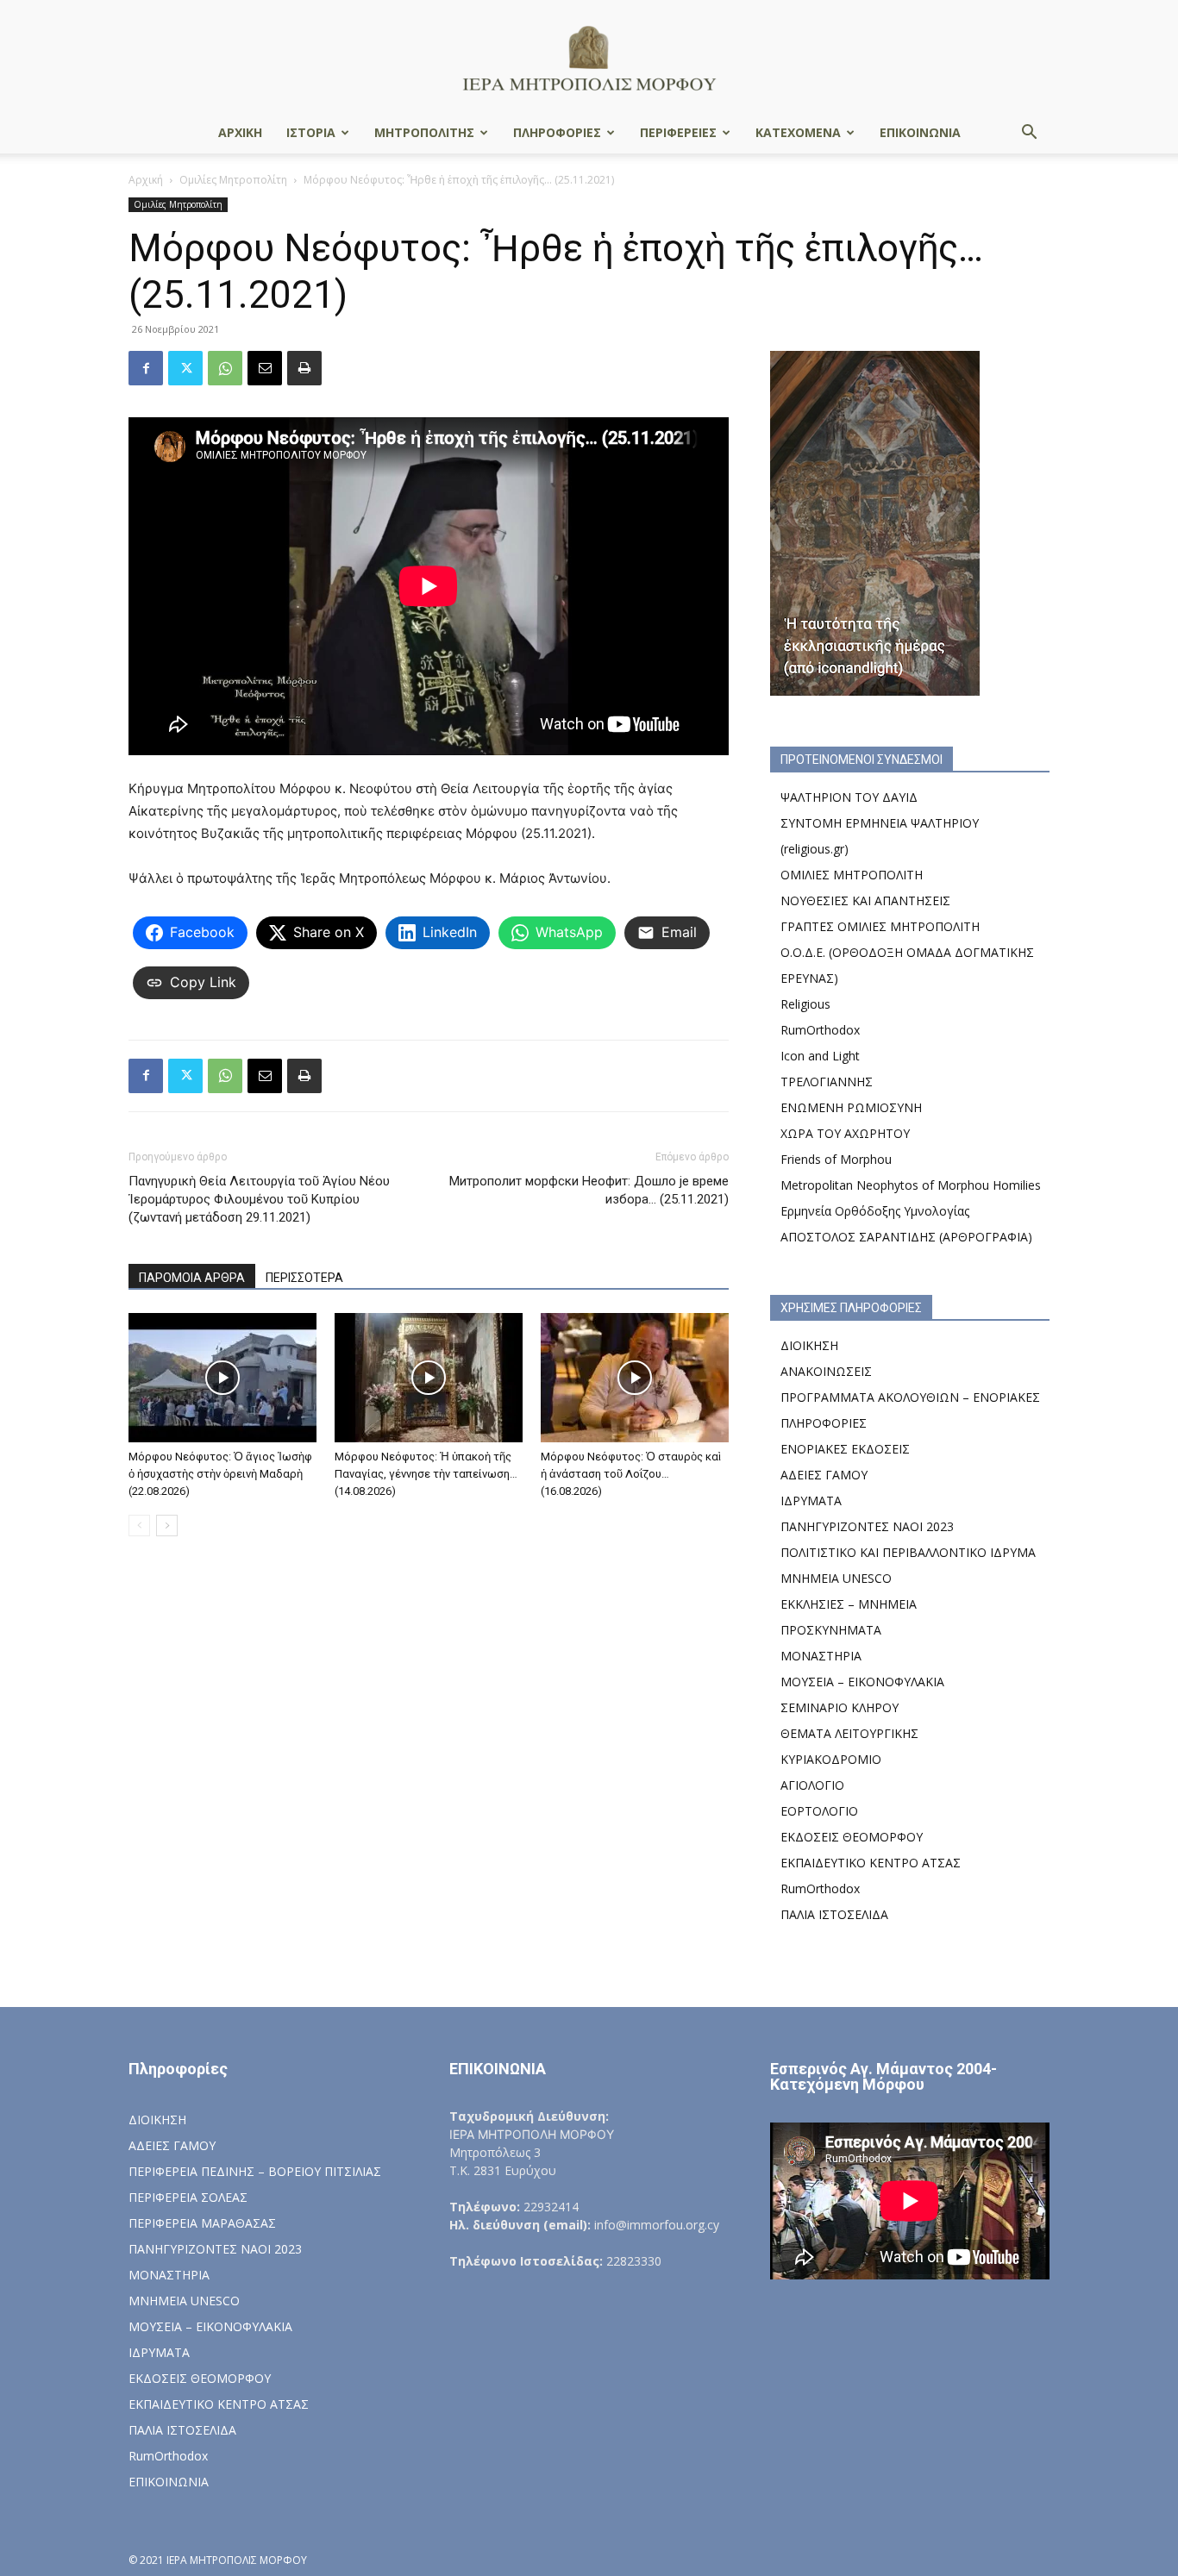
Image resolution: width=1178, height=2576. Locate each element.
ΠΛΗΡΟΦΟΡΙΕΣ (557, 132)
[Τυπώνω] (304, 368)
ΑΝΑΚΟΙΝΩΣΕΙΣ (826, 1371)
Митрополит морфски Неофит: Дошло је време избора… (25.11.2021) (589, 1190)
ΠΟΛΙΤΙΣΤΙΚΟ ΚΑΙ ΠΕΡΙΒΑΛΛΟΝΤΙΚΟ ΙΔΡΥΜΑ (908, 1552)
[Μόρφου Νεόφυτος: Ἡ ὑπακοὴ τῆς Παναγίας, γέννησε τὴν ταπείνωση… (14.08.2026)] (429, 1378)
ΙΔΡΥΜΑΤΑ (811, 1501)
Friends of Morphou (836, 1159)
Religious (805, 1004)
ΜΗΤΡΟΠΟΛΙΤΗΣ (424, 132)
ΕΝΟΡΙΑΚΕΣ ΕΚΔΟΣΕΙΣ (845, 1449)
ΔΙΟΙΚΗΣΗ (809, 1345)
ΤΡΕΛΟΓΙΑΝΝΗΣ (827, 1082)
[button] (1029, 134)
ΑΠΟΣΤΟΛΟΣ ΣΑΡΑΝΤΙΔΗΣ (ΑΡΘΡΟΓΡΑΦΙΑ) (906, 1237)
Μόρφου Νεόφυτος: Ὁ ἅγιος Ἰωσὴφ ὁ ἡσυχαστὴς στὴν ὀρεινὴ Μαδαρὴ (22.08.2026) (220, 1474)
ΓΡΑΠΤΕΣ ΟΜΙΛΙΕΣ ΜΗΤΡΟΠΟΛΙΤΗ (880, 926)
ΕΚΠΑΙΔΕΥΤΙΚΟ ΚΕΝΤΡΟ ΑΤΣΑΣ (871, 1863)
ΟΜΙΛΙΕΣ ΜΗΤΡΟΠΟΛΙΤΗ (852, 875)
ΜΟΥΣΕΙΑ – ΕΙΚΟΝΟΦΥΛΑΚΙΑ (862, 1682)
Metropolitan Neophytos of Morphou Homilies (911, 1185)
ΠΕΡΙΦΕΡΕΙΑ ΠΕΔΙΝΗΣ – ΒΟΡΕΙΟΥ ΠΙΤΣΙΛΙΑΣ (255, 2171)
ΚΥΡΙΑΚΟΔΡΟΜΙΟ (831, 1759)
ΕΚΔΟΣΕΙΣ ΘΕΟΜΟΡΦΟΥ (852, 1837)
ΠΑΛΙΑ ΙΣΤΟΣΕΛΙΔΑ (834, 1914)
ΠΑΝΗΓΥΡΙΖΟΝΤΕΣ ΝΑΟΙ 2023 (867, 1526)
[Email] (265, 368)
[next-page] (167, 1526)
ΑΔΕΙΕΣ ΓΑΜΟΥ (824, 1475)
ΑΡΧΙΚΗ (240, 132)
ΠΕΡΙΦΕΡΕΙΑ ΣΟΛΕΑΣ (188, 2197)
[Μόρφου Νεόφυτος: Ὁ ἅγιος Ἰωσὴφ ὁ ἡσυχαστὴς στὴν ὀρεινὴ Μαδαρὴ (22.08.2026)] (222, 1378)
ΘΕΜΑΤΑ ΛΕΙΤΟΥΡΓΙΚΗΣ (849, 1733)
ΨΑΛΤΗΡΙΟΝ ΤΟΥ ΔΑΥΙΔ (849, 797)
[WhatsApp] (225, 368)
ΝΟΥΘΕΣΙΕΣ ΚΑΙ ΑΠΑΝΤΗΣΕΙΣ (865, 900)
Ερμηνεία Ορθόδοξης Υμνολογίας (875, 1211)
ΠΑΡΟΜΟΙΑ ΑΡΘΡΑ (192, 1278)
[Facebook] (146, 368)
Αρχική (146, 180)
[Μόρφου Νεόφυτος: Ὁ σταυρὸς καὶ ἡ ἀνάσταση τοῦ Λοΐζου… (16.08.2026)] (635, 1378)
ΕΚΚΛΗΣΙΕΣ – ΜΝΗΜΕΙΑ (849, 1604)
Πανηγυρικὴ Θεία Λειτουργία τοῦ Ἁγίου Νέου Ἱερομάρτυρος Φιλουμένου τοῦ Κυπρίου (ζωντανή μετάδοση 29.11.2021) (259, 1199)
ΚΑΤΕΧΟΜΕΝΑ (798, 132)
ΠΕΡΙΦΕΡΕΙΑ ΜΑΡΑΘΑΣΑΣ (202, 2223)
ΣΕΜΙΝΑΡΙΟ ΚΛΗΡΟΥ (840, 1707)
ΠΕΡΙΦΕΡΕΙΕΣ (678, 132)
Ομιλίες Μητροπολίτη (233, 180)
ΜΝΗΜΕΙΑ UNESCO (836, 1578)
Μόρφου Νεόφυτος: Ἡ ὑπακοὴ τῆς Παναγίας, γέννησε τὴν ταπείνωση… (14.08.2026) (426, 1474)
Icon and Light (820, 1056)
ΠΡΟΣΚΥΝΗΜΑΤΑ (831, 1630)
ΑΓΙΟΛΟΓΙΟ (812, 1785)
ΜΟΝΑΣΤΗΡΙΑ (821, 1656)
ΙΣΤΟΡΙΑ (311, 132)
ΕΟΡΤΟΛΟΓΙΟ (819, 1811)
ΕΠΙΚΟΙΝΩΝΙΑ (920, 132)
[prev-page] (139, 1526)
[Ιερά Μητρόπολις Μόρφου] (589, 57)
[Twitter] (185, 368)
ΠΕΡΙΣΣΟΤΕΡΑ (304, 1278)
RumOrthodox (820, 1030)
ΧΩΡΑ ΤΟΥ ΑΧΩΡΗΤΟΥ (845, 1133)
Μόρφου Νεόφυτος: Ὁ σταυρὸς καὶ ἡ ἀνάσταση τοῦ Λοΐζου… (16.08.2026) (631, 1474)
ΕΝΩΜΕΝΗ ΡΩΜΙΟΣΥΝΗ (851, 1107)
